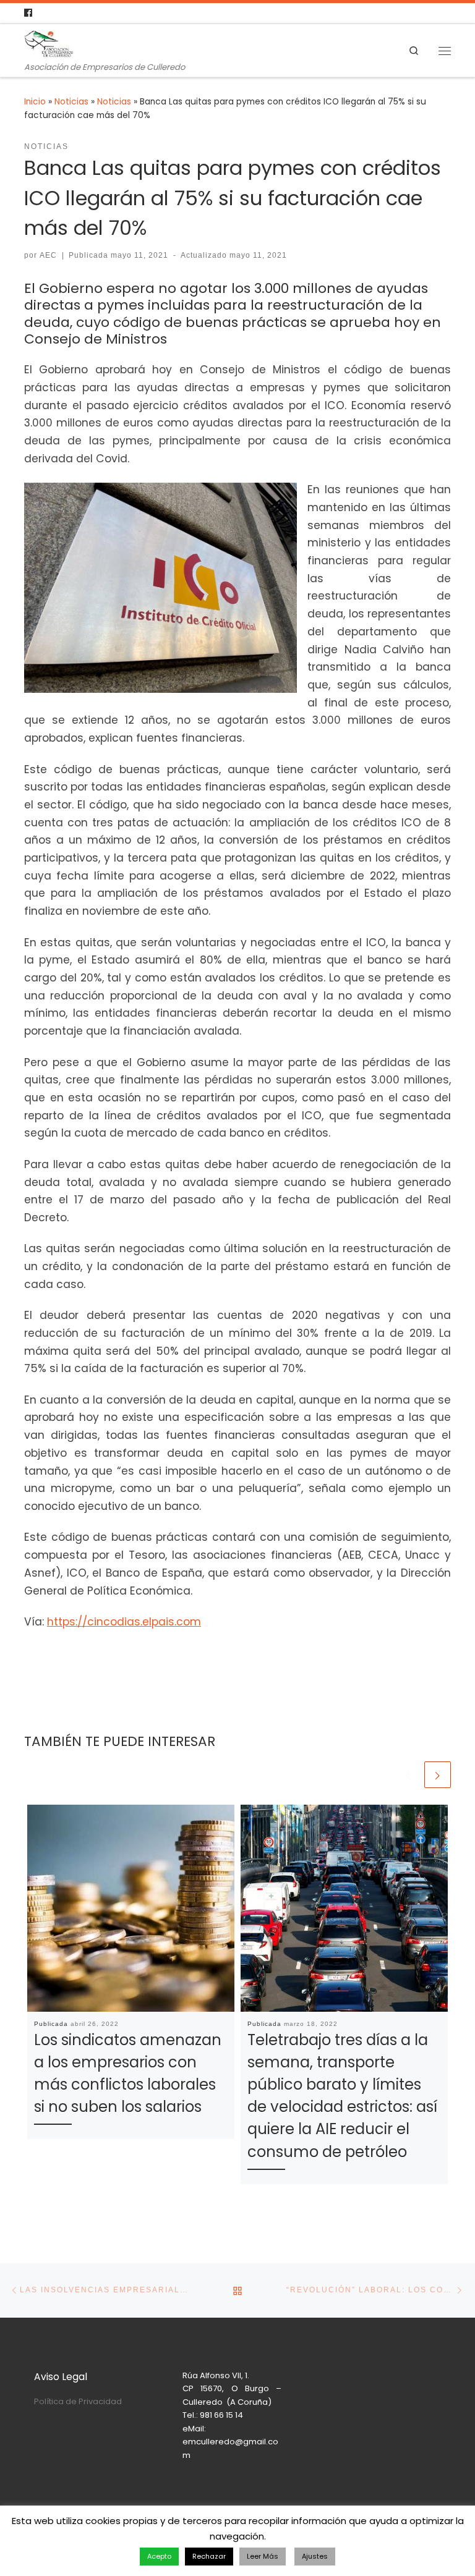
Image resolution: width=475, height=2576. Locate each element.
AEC (48, 255)
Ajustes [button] (315, 2556)
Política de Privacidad (78, 2401)
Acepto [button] (159, 2556)
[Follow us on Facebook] (28, 13)
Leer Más (263, 2556)
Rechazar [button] (209, 2556)
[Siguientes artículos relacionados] (438, 1775)
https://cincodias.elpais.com (124, 1622)
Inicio (35, 102)
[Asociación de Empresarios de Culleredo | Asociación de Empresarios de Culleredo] (49, 43)
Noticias (71, 102)
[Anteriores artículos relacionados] (408, 1775)
